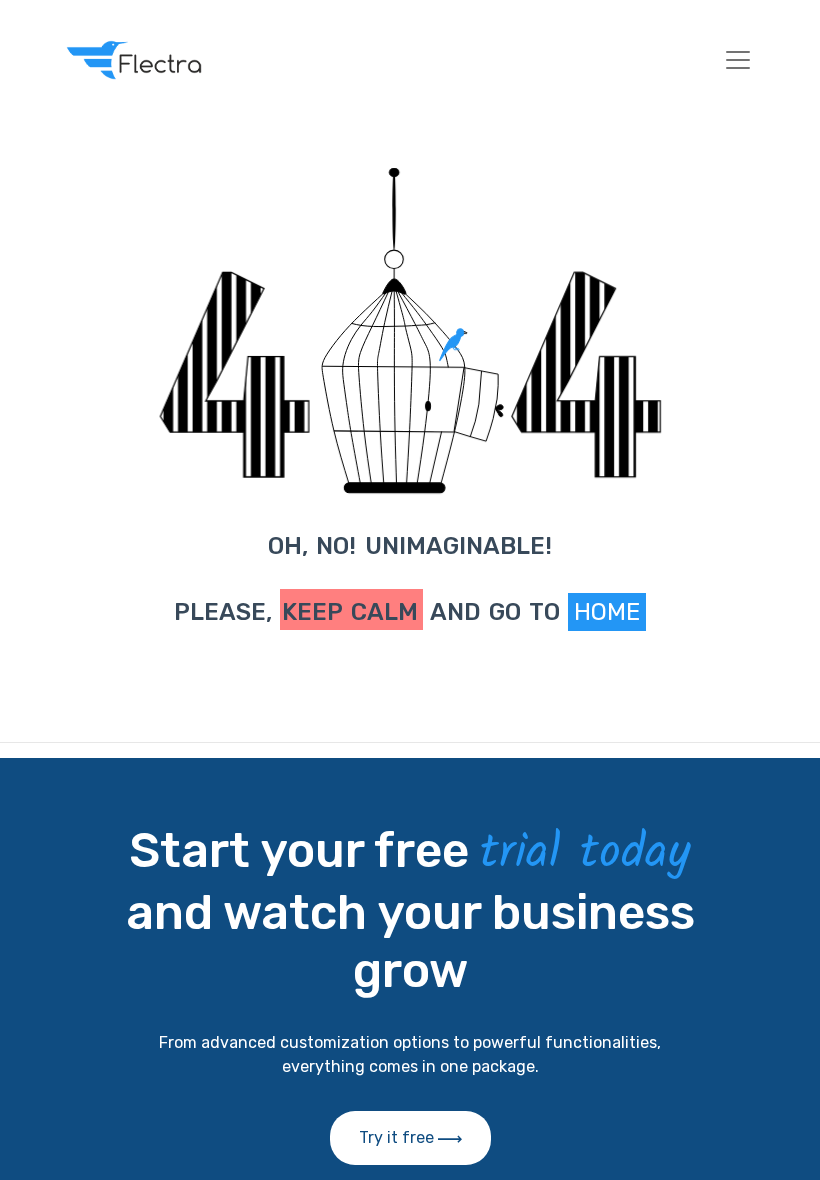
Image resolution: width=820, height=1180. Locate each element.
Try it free (398, 1137)
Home (607, 612)
